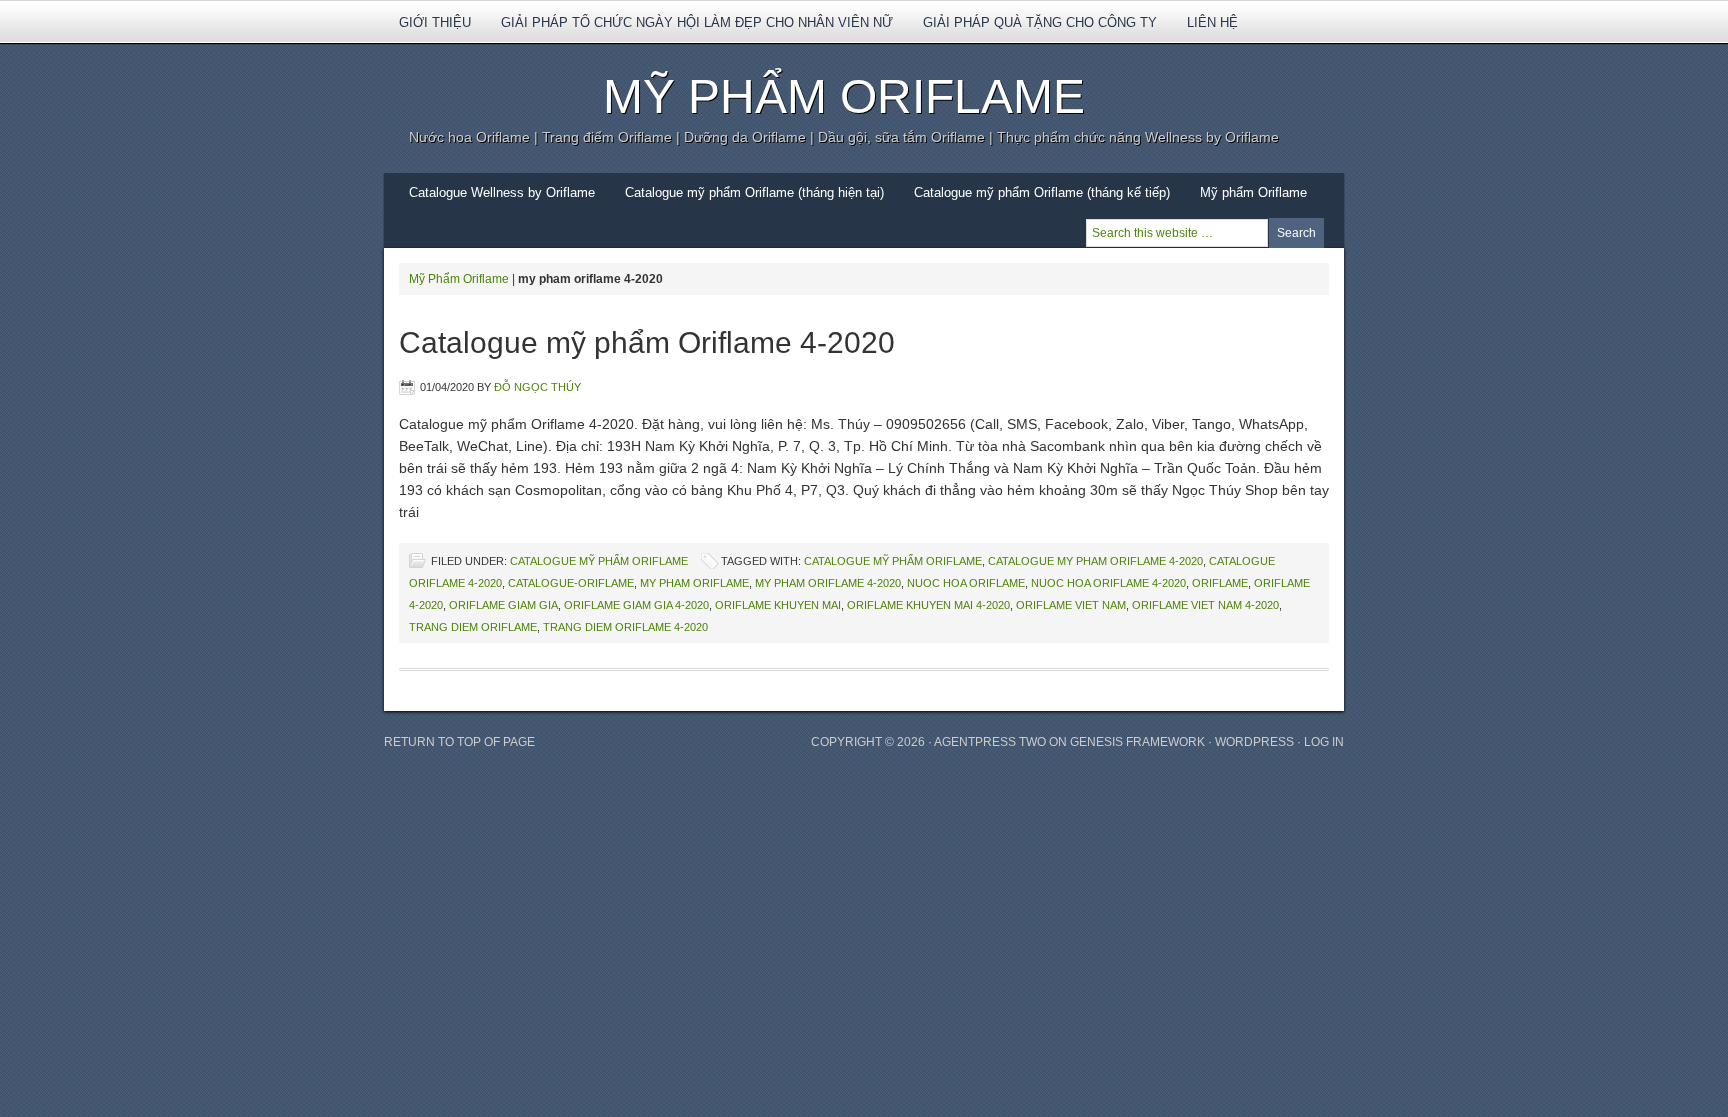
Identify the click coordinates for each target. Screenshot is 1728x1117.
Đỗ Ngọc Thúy (537, 387)
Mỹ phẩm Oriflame (1246, 199)
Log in (1324, 742)
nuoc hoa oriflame (966, 583)
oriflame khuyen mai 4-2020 (928, 605)
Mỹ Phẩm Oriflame (844, 96)
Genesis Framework (1137, 742)
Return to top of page (459, 742)
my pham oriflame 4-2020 (828, 583)
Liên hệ (1212, 22)
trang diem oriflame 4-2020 (625, 627)
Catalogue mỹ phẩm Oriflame (599, 561)
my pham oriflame (694, 583)
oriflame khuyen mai (778, 605)
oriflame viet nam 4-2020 (1205, 605)
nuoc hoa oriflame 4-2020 (1108, 583)
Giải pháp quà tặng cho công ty (1040, 22)
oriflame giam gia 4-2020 (636, 605)
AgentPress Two (990, 742)
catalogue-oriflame (571, 583)
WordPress (1254, 742)
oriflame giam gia (503, 605)
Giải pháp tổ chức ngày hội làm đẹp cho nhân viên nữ (697, 22)
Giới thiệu (427, 29)
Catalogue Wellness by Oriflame (502, 192)
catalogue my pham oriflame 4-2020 (1095, 561)
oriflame (1220, 583)
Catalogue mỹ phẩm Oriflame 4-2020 (647, 342)
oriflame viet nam (1071, 605)
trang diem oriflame (473, 627)
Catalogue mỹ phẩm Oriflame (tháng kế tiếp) (1042, 192)
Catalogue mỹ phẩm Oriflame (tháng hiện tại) (754, 192)
